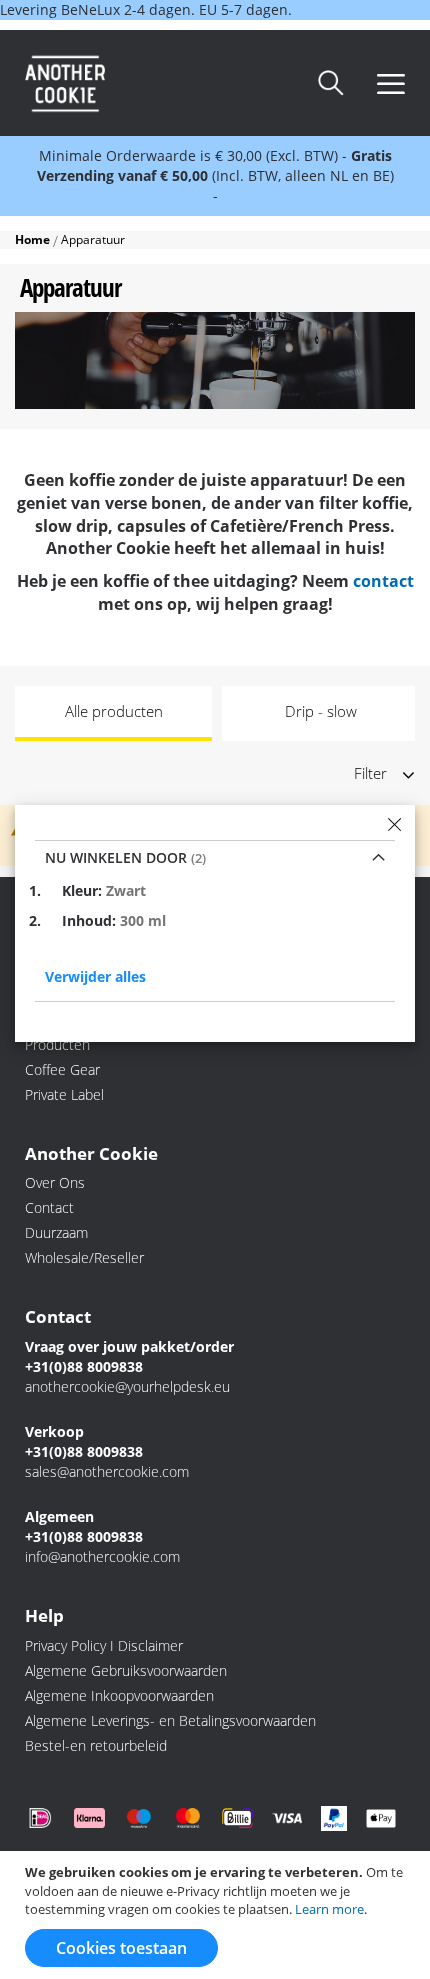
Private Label (64, 1094)
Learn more (329, 1909)
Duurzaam (56, 1232)
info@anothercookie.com (102, 1556)
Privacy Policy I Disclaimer (104, 1645)
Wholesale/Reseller (84, 1257)
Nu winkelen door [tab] (118, 857)
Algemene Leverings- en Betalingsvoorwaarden (170, 1720)
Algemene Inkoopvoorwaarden (119, 1695)
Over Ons (55, 1182)
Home (34, 239)
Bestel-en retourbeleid (96, 1745)
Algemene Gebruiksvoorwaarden (126, 1670)
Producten (57, 1044)
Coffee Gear (62, 1069)
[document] (217, 1915)
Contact (49, 1207)
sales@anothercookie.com (107, 1471)
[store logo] (115, 83)
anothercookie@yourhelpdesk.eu (127, 1386)
